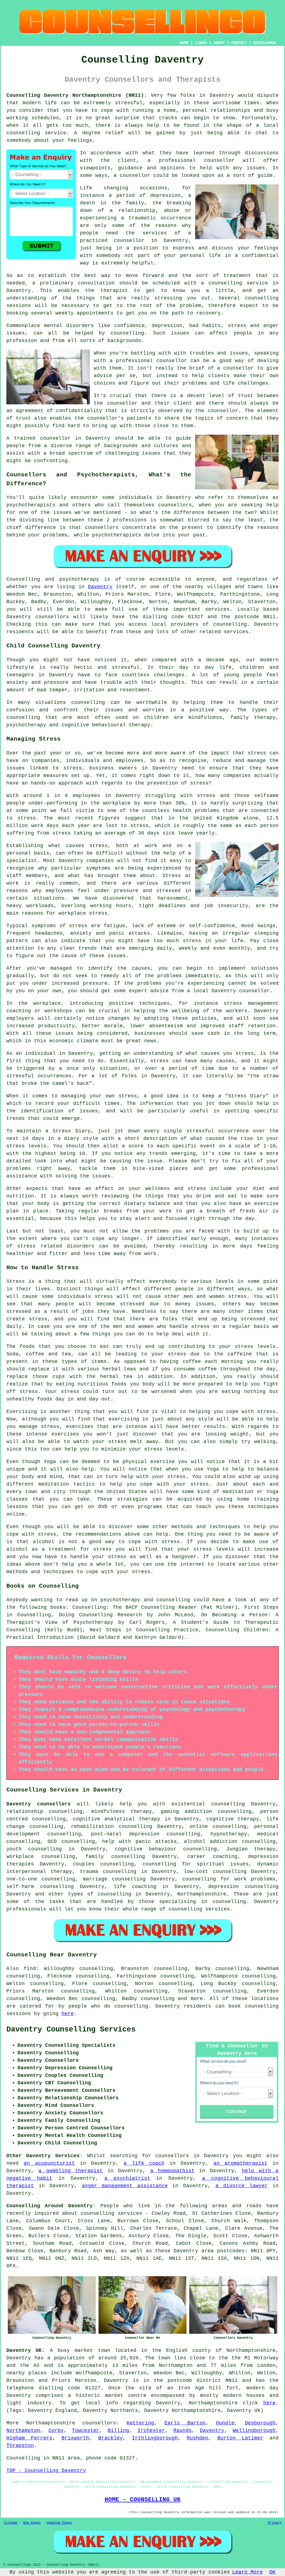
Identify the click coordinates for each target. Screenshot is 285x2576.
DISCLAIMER (265, 43)
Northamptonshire (202, 1894)
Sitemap (10, 2523)
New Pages (32, 2523)
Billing (118, 2431)
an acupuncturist (49, 2163)
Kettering (140, 2423)
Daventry (100, 587)
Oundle (225, 2423)
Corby (56, 2431)
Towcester (86, 2431)
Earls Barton (185, 2423)
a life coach (144, 2163)
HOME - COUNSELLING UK (143, 2500)
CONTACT (239, 43)
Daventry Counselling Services (71, 2030)
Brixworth (75, 2438)
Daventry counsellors (39, 1804)
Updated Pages (59, 2523)
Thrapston (20, 2446)
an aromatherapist (240, 2163)
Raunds (183, 2431)
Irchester (151, 2431)
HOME (184, 43)
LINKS (201, 43)
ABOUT (219, 43)
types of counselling (100, 1894)
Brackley (110, 2438)
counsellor (129, 241)
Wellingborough (254, 2431)
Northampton (23, 2431)
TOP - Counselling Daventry (46, 2471)
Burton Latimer (240, 2438)
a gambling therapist (71, 2171)
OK (272, 2572)
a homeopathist (172, 2171)
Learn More (247, 2572)
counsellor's (105, 418)
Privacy (275, 2523)
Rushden (197, 2438)
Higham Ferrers (29, 2438)
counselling (158, 1999)
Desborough (260, 2423)
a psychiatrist (127, 2178)
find (30, 1969)
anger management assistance (125, 2186)
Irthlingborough (155, 2438)
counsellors (99, 2423)
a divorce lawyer (242, 2186)
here (68, 2014)
